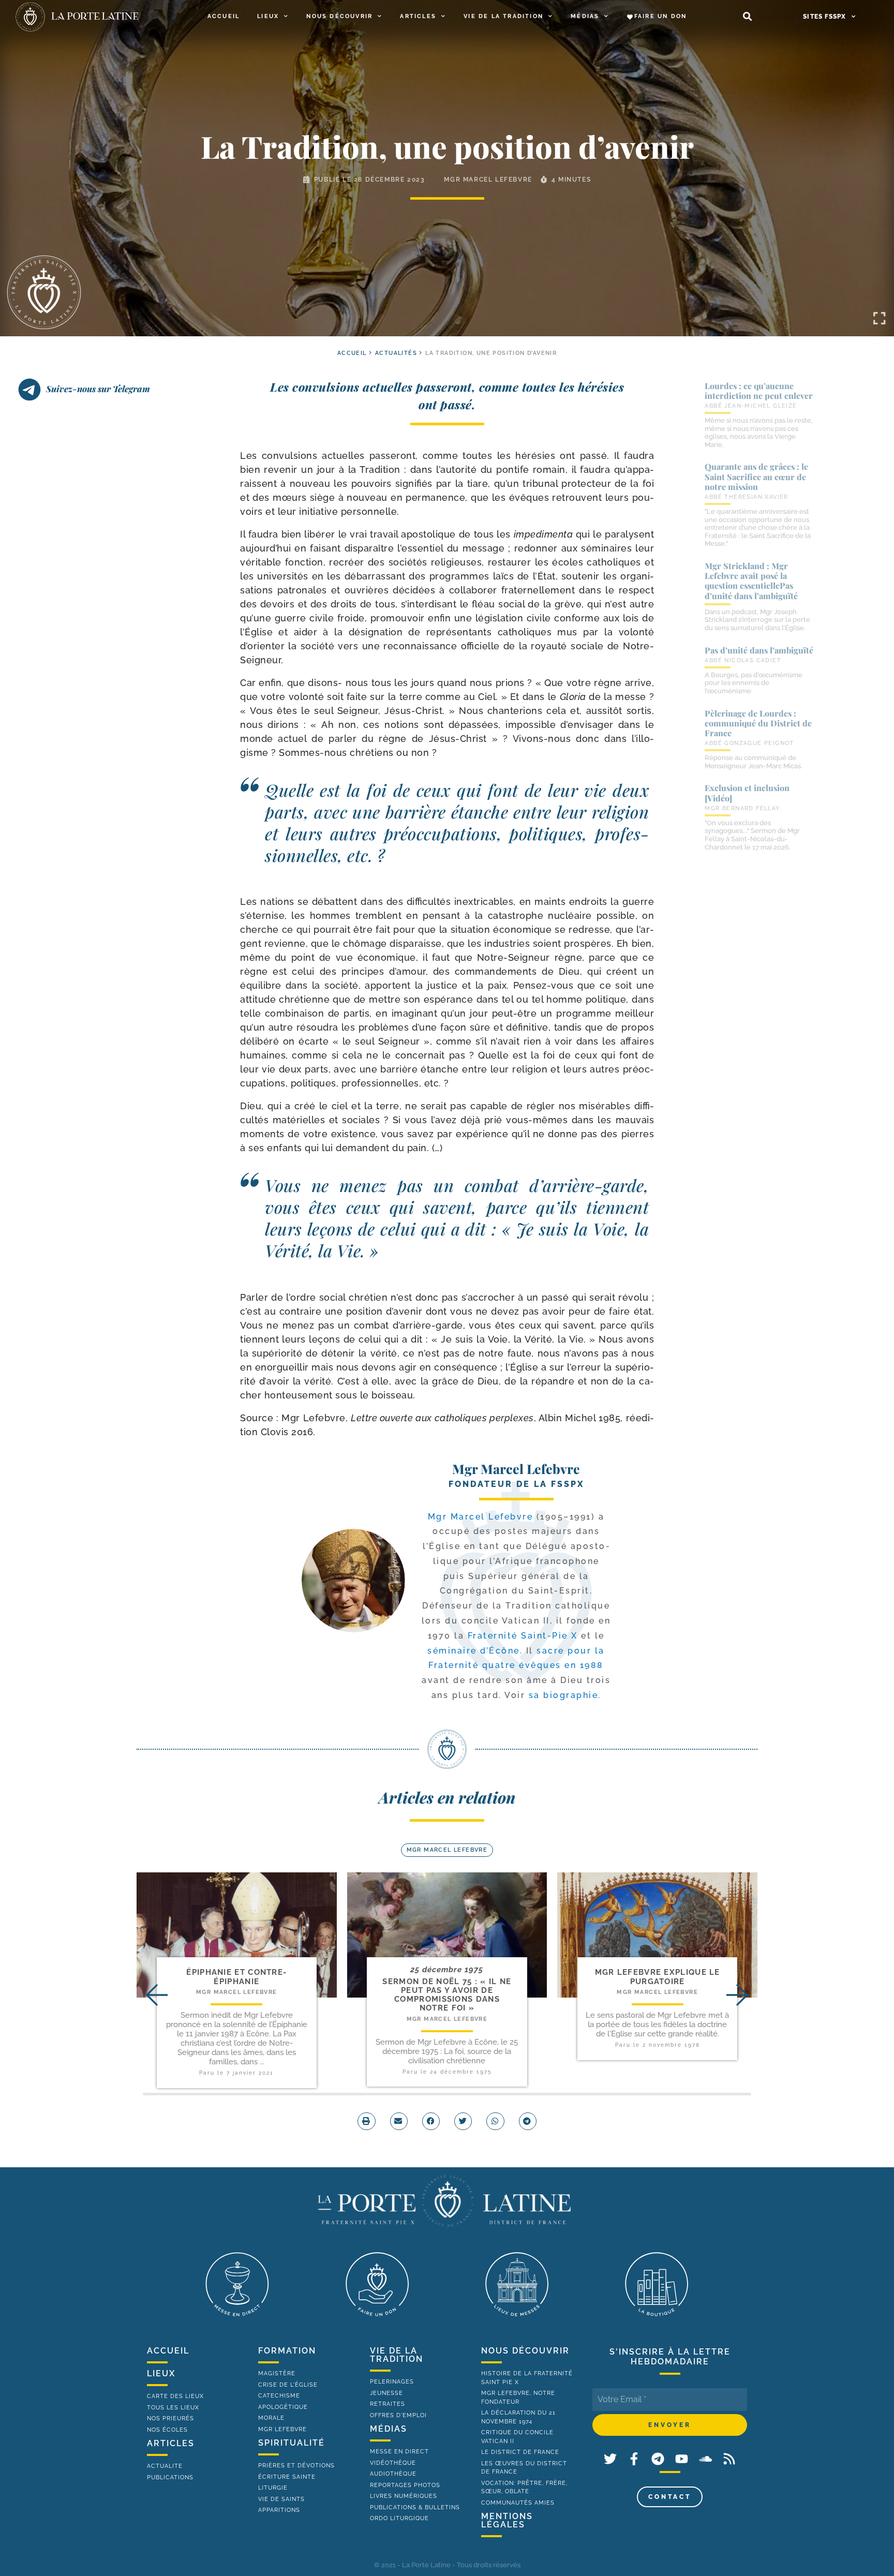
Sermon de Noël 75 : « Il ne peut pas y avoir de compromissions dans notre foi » (447, 1995)
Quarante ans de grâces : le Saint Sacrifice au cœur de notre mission (756, 476)
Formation (287, 2351)
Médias (585, 16)
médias (389, 2429)
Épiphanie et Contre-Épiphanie (236, 1977)
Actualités (396, 353)
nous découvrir (525, 2351)
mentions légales (507, 2520)
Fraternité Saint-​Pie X (523, 1636)
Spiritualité (292, 2443)
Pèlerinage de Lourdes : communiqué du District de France (758, 723)
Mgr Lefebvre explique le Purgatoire (658, 1977)
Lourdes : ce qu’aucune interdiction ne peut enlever (759, 391)
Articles (418, 16)
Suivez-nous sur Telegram (98, 389)
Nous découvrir (339, 16)
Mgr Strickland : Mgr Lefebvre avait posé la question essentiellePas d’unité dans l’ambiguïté (751, 581)
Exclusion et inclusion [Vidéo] (747, 793)
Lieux (268, 16)
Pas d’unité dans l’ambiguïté (759, 650)
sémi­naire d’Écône (474, 1651)
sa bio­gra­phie (564, 1695)
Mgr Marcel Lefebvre (488, 180)
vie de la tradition (397, 2355)
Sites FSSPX (824, 17)
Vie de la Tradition (503, 16)
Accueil (224, 16)
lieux (161, 2373)
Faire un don (660, 16)
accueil (352, 353)
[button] (747, 17)
